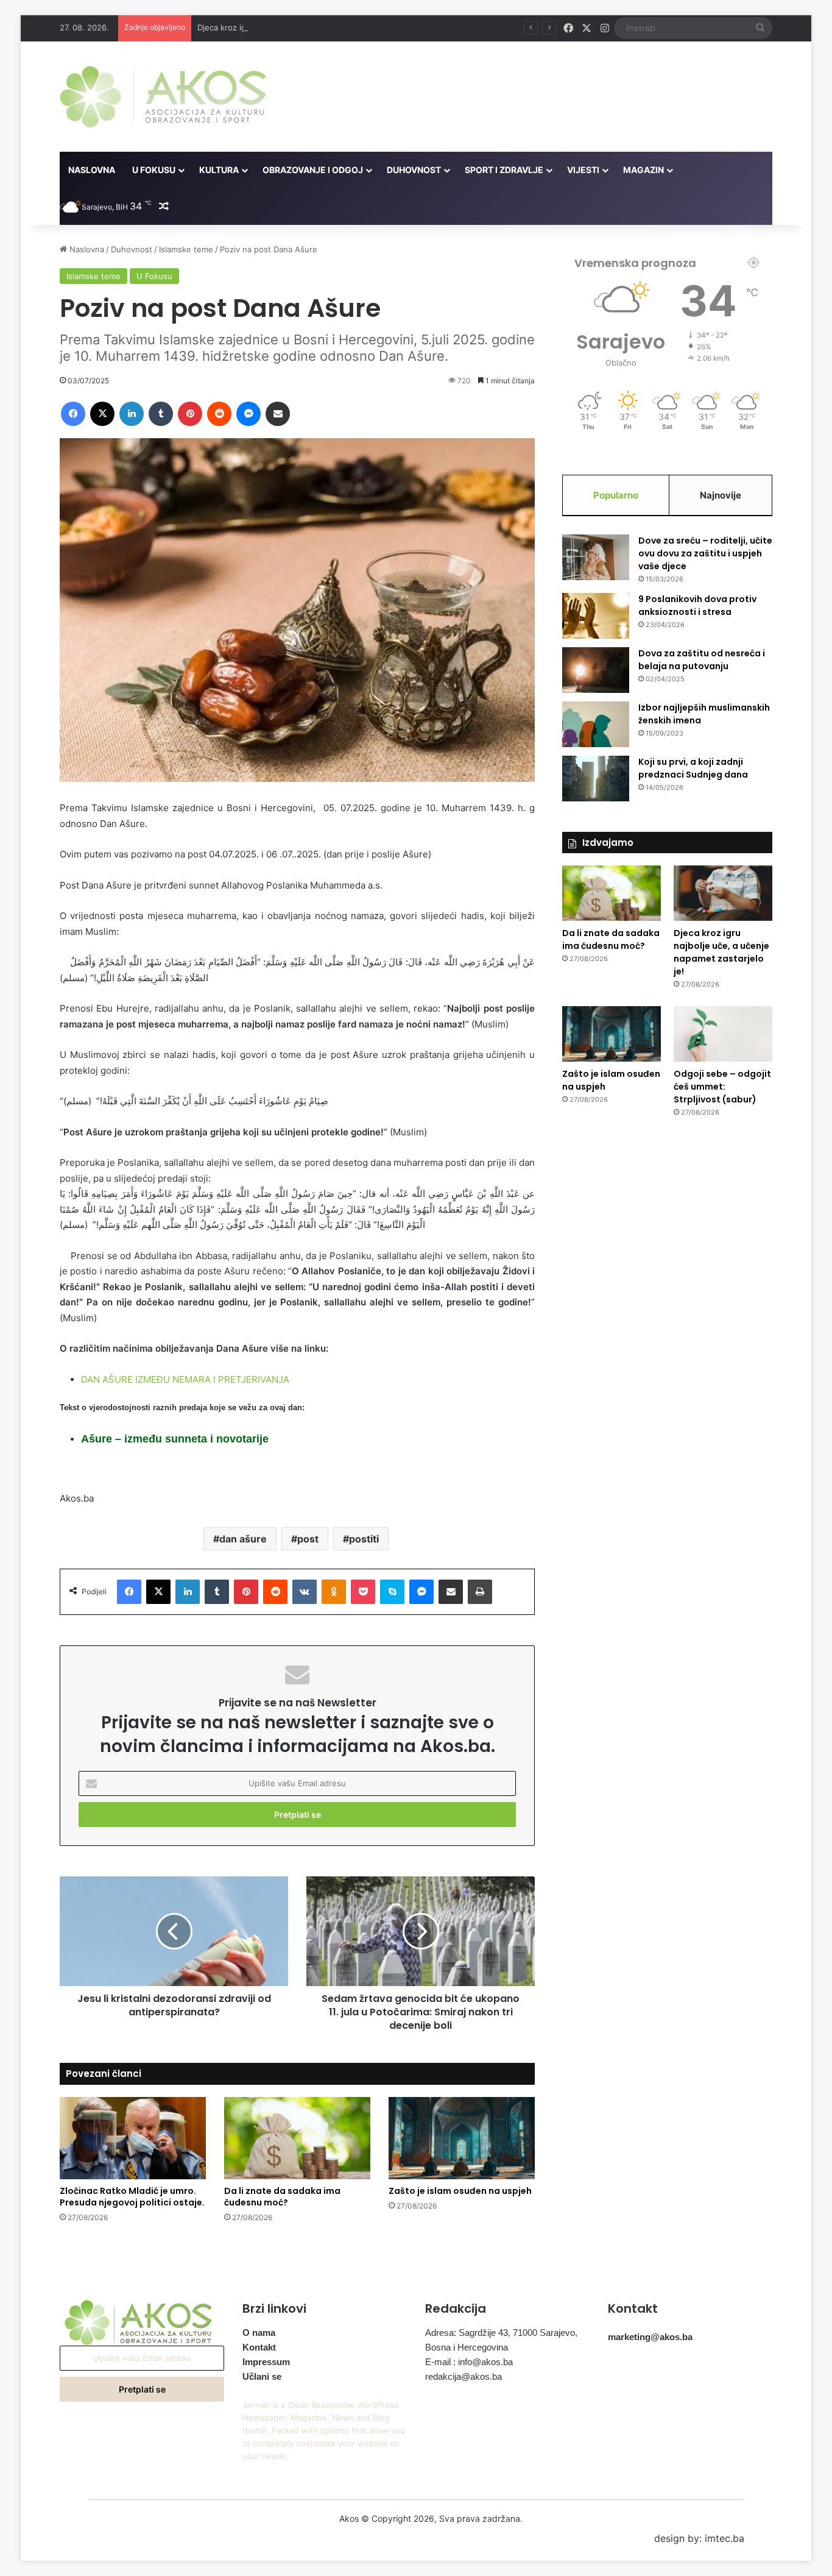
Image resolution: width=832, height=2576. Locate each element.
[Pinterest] (190, 414)
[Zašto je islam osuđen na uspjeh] (462, 2138)
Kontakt (259, 2347)
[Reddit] (219, 414)
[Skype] (392, 1592)
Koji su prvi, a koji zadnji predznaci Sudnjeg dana (693, 768)
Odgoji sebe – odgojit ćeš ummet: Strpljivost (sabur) (722, 1087)
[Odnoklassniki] (334, 1592)
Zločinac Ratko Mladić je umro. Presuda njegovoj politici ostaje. (132, 2197)
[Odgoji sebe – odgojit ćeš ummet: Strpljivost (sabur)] (723, 1034)
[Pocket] (363, 1592)
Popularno (616, 495)
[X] (102, 414)
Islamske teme (186, 249)
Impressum (266, 2362)
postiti (364, 1539)
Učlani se (262, 2376)
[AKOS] (163, 97)
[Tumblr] (161, 414)
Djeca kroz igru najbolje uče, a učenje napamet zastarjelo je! (311, 27)
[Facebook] (73, 414)
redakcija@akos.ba (464, 2376)
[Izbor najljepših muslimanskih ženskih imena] (596, 724)
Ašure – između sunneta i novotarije (175, 1439)
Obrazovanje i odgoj (313, 170)
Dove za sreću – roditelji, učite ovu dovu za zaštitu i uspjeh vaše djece (705, 553)
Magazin (643, 170)
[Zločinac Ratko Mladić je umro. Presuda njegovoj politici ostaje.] (133, 2138)
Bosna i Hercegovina (467, 2347)
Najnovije (721, 495)
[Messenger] (249, 414)
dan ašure (243, 1539)
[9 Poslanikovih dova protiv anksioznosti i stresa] (596, 616)
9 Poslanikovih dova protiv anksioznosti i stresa (697, 605)
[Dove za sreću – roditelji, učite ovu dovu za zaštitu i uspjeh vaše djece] (596, 557)
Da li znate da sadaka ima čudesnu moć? (282, 2197)
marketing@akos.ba (650, 2337)
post (308, 1539)
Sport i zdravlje (504, 170)
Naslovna (92, 170)
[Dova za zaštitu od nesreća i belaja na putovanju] (596, 670)
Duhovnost (414, 170)
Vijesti (583, 170)
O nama (259, 2333)
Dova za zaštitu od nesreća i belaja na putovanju (702, 660)
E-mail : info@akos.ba (469, 2362)
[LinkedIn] (132, 414)
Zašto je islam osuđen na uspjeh (460, 2191)
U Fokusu (154, 170)
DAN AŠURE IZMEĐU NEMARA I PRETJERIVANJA (185, 1379)
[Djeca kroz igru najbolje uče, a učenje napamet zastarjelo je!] (723, 893)
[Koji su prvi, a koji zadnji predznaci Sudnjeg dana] (596, 779)
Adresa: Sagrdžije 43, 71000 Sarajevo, (501, 2333)
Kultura (219, 170)
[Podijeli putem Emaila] (278, 414)
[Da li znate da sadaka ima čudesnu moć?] (297, 2138)
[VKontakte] (305, 1592)
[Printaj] (480, 1592)
